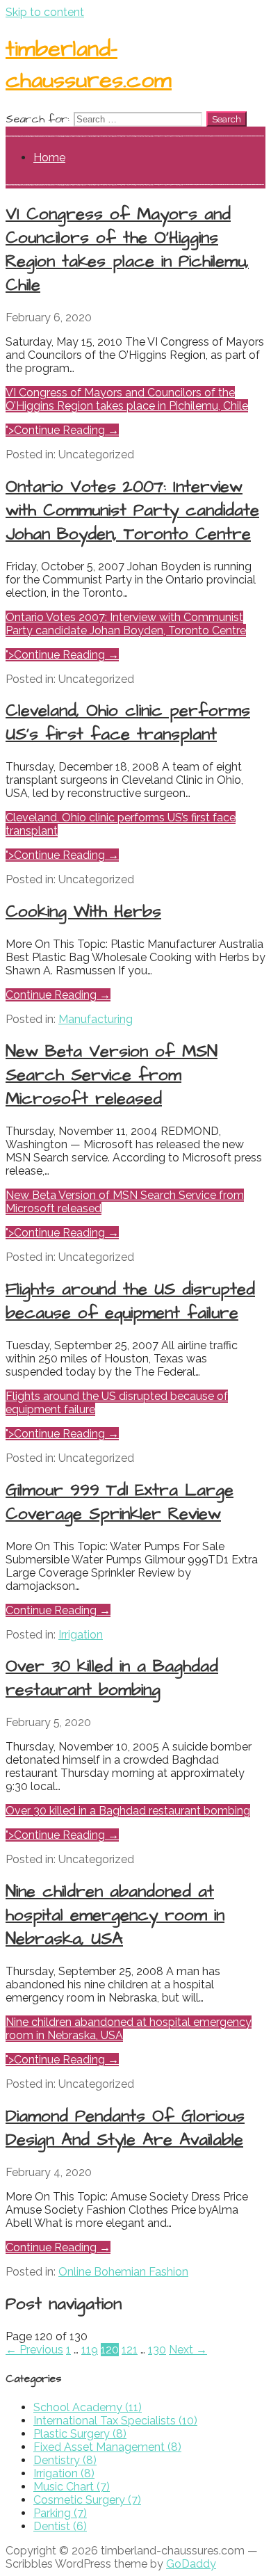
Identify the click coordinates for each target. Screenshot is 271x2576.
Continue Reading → (58, 995)
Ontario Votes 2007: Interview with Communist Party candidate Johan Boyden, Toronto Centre (126, 624)
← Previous (34, 2350)
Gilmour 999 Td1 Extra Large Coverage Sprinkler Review (120, 1502)
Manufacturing (96, 1019)
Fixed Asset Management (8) (107, 2447)
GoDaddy (191, 2564)
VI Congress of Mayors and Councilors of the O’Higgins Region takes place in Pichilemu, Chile (127, 399)
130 (157, 2350)
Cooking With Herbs (83, 912)
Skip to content (45, 12)
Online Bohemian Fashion (123, 2272)
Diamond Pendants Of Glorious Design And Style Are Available (125, 2128)
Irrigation (81, 1635)
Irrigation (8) (64, 2473)
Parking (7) (60, 2513)
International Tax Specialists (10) (115, 2421)
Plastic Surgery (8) (80, 2434)
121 (130, 2350)
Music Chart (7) (72, 2487)
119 (90, 2350)
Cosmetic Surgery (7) (87, 2500)
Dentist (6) (60, 2526)
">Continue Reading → (62, 430)
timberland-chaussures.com (89, 65)
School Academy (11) (88, 2407)
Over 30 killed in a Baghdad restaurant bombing (128, 1811)
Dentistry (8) (65, 2460)
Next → (188, 2350)
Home (49, 158)
